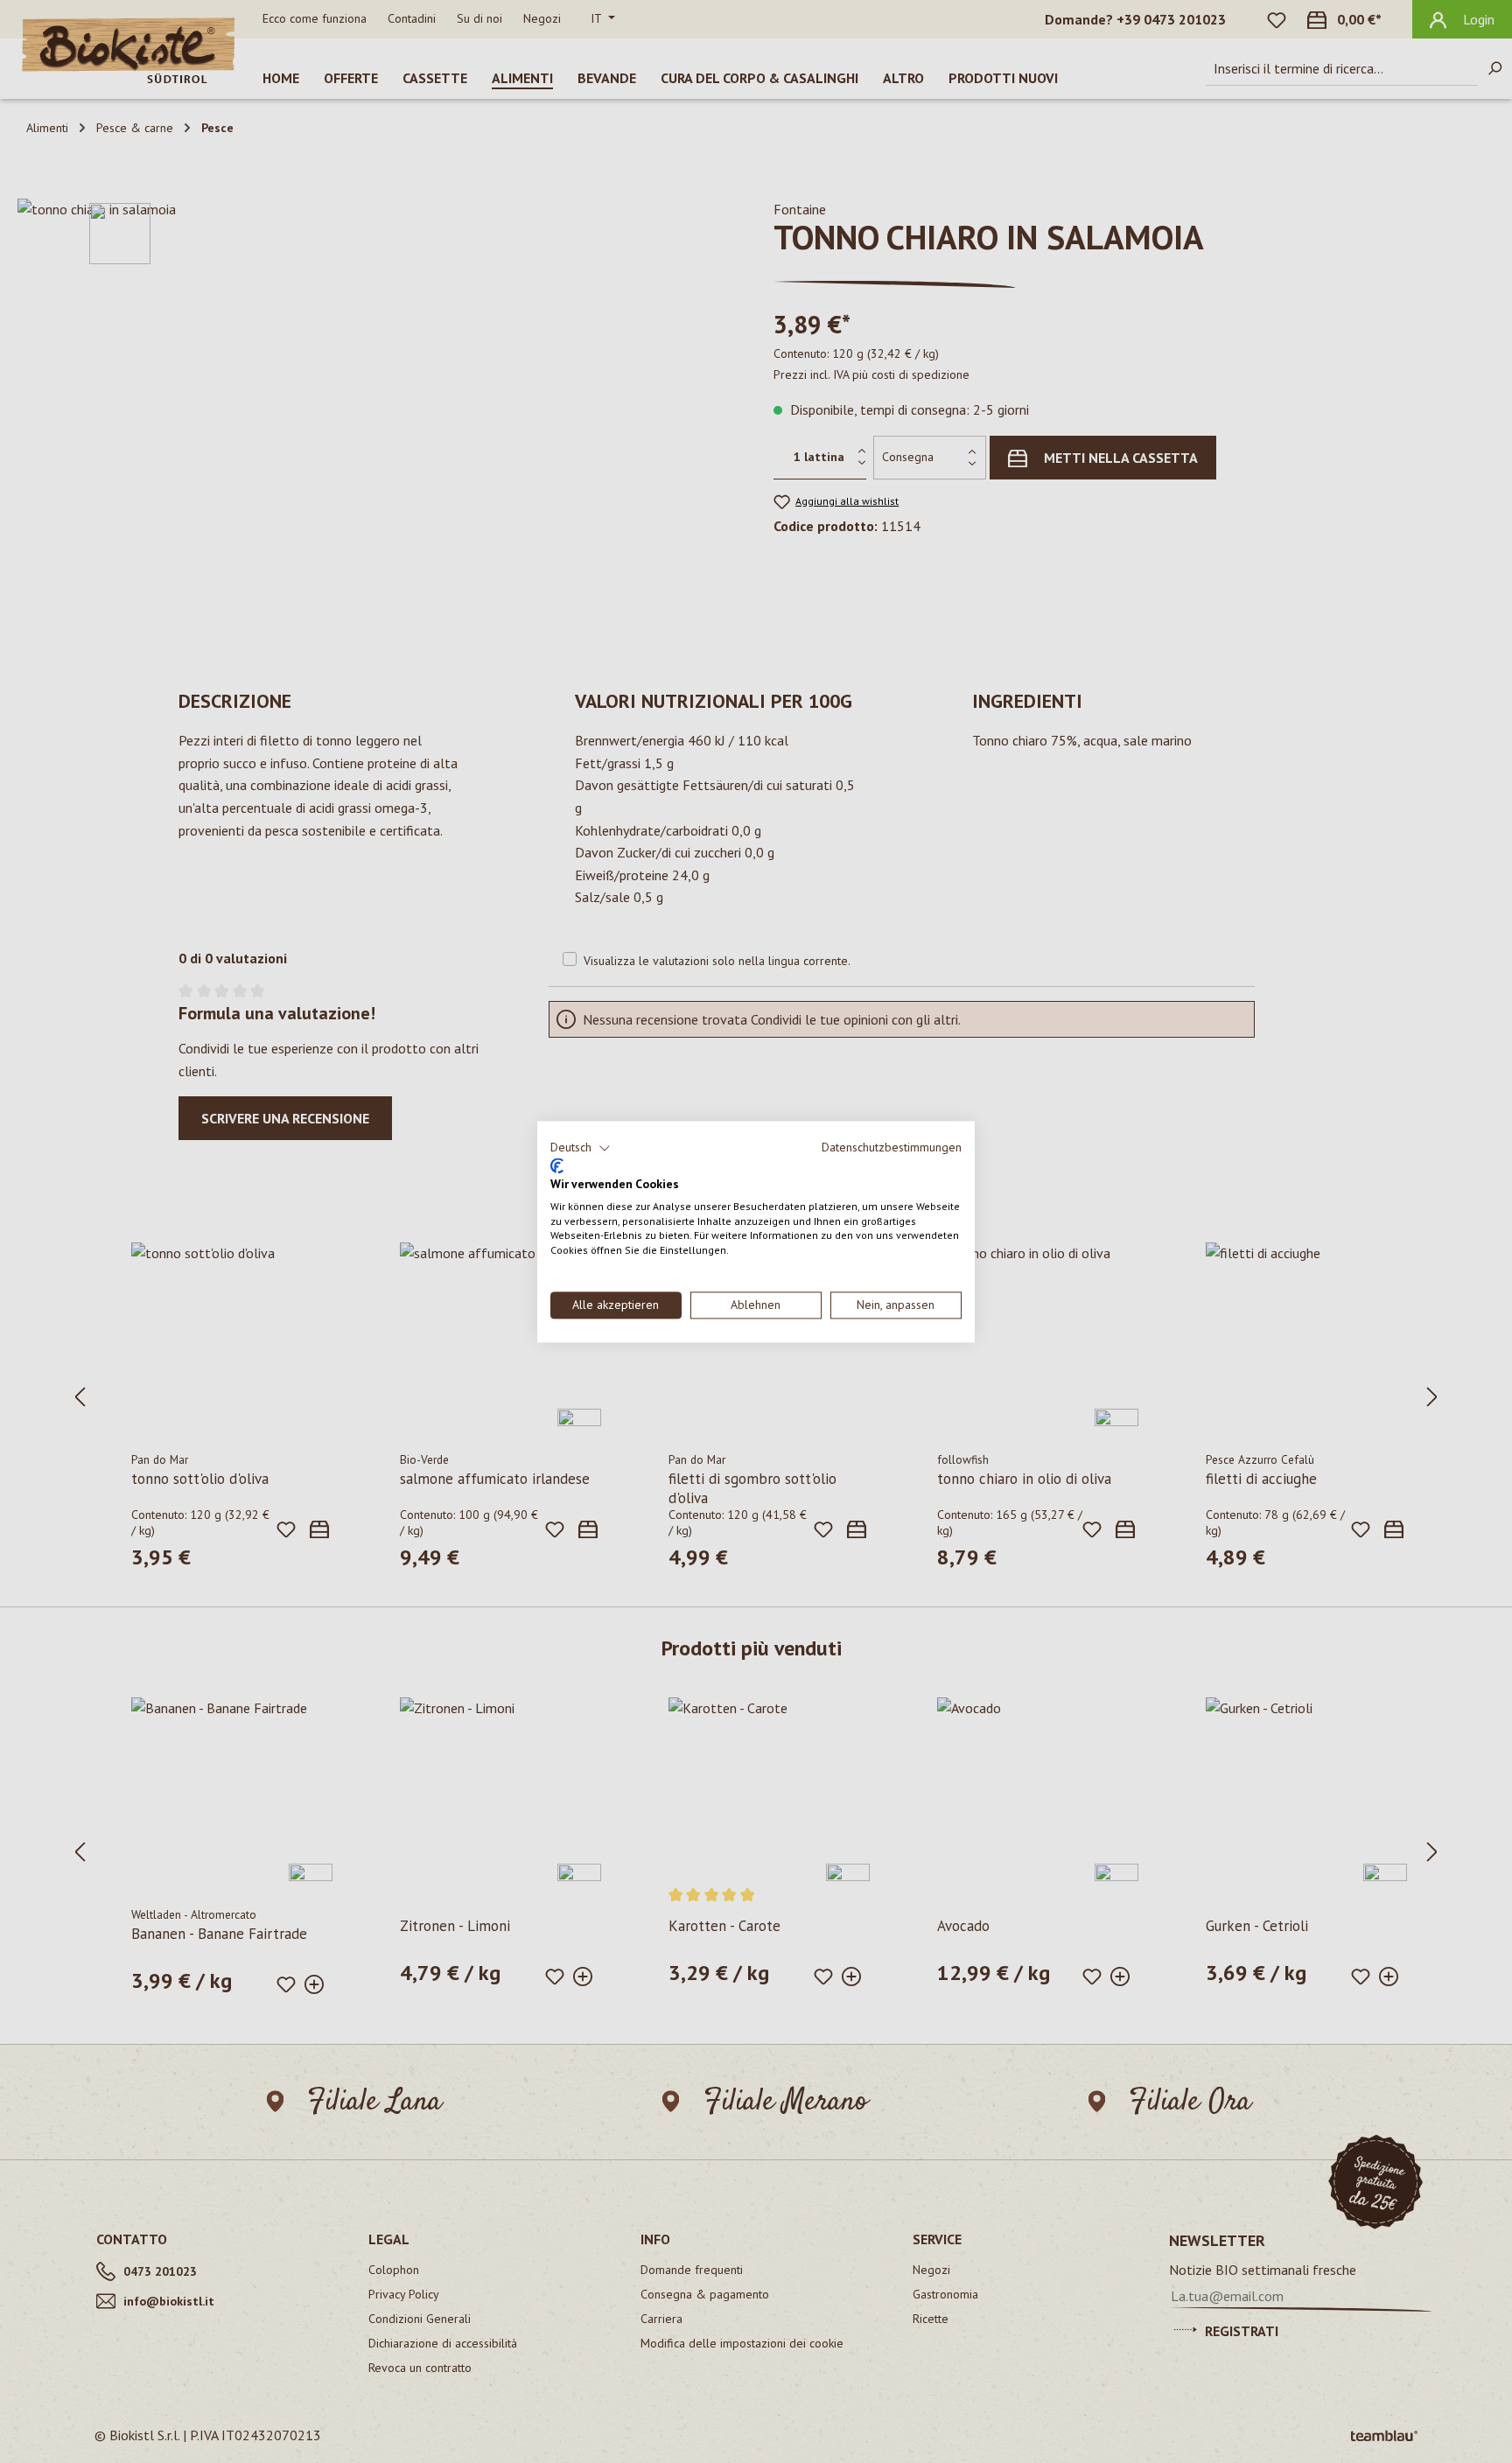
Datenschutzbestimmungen (892, 1147)
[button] (581, 1148)
